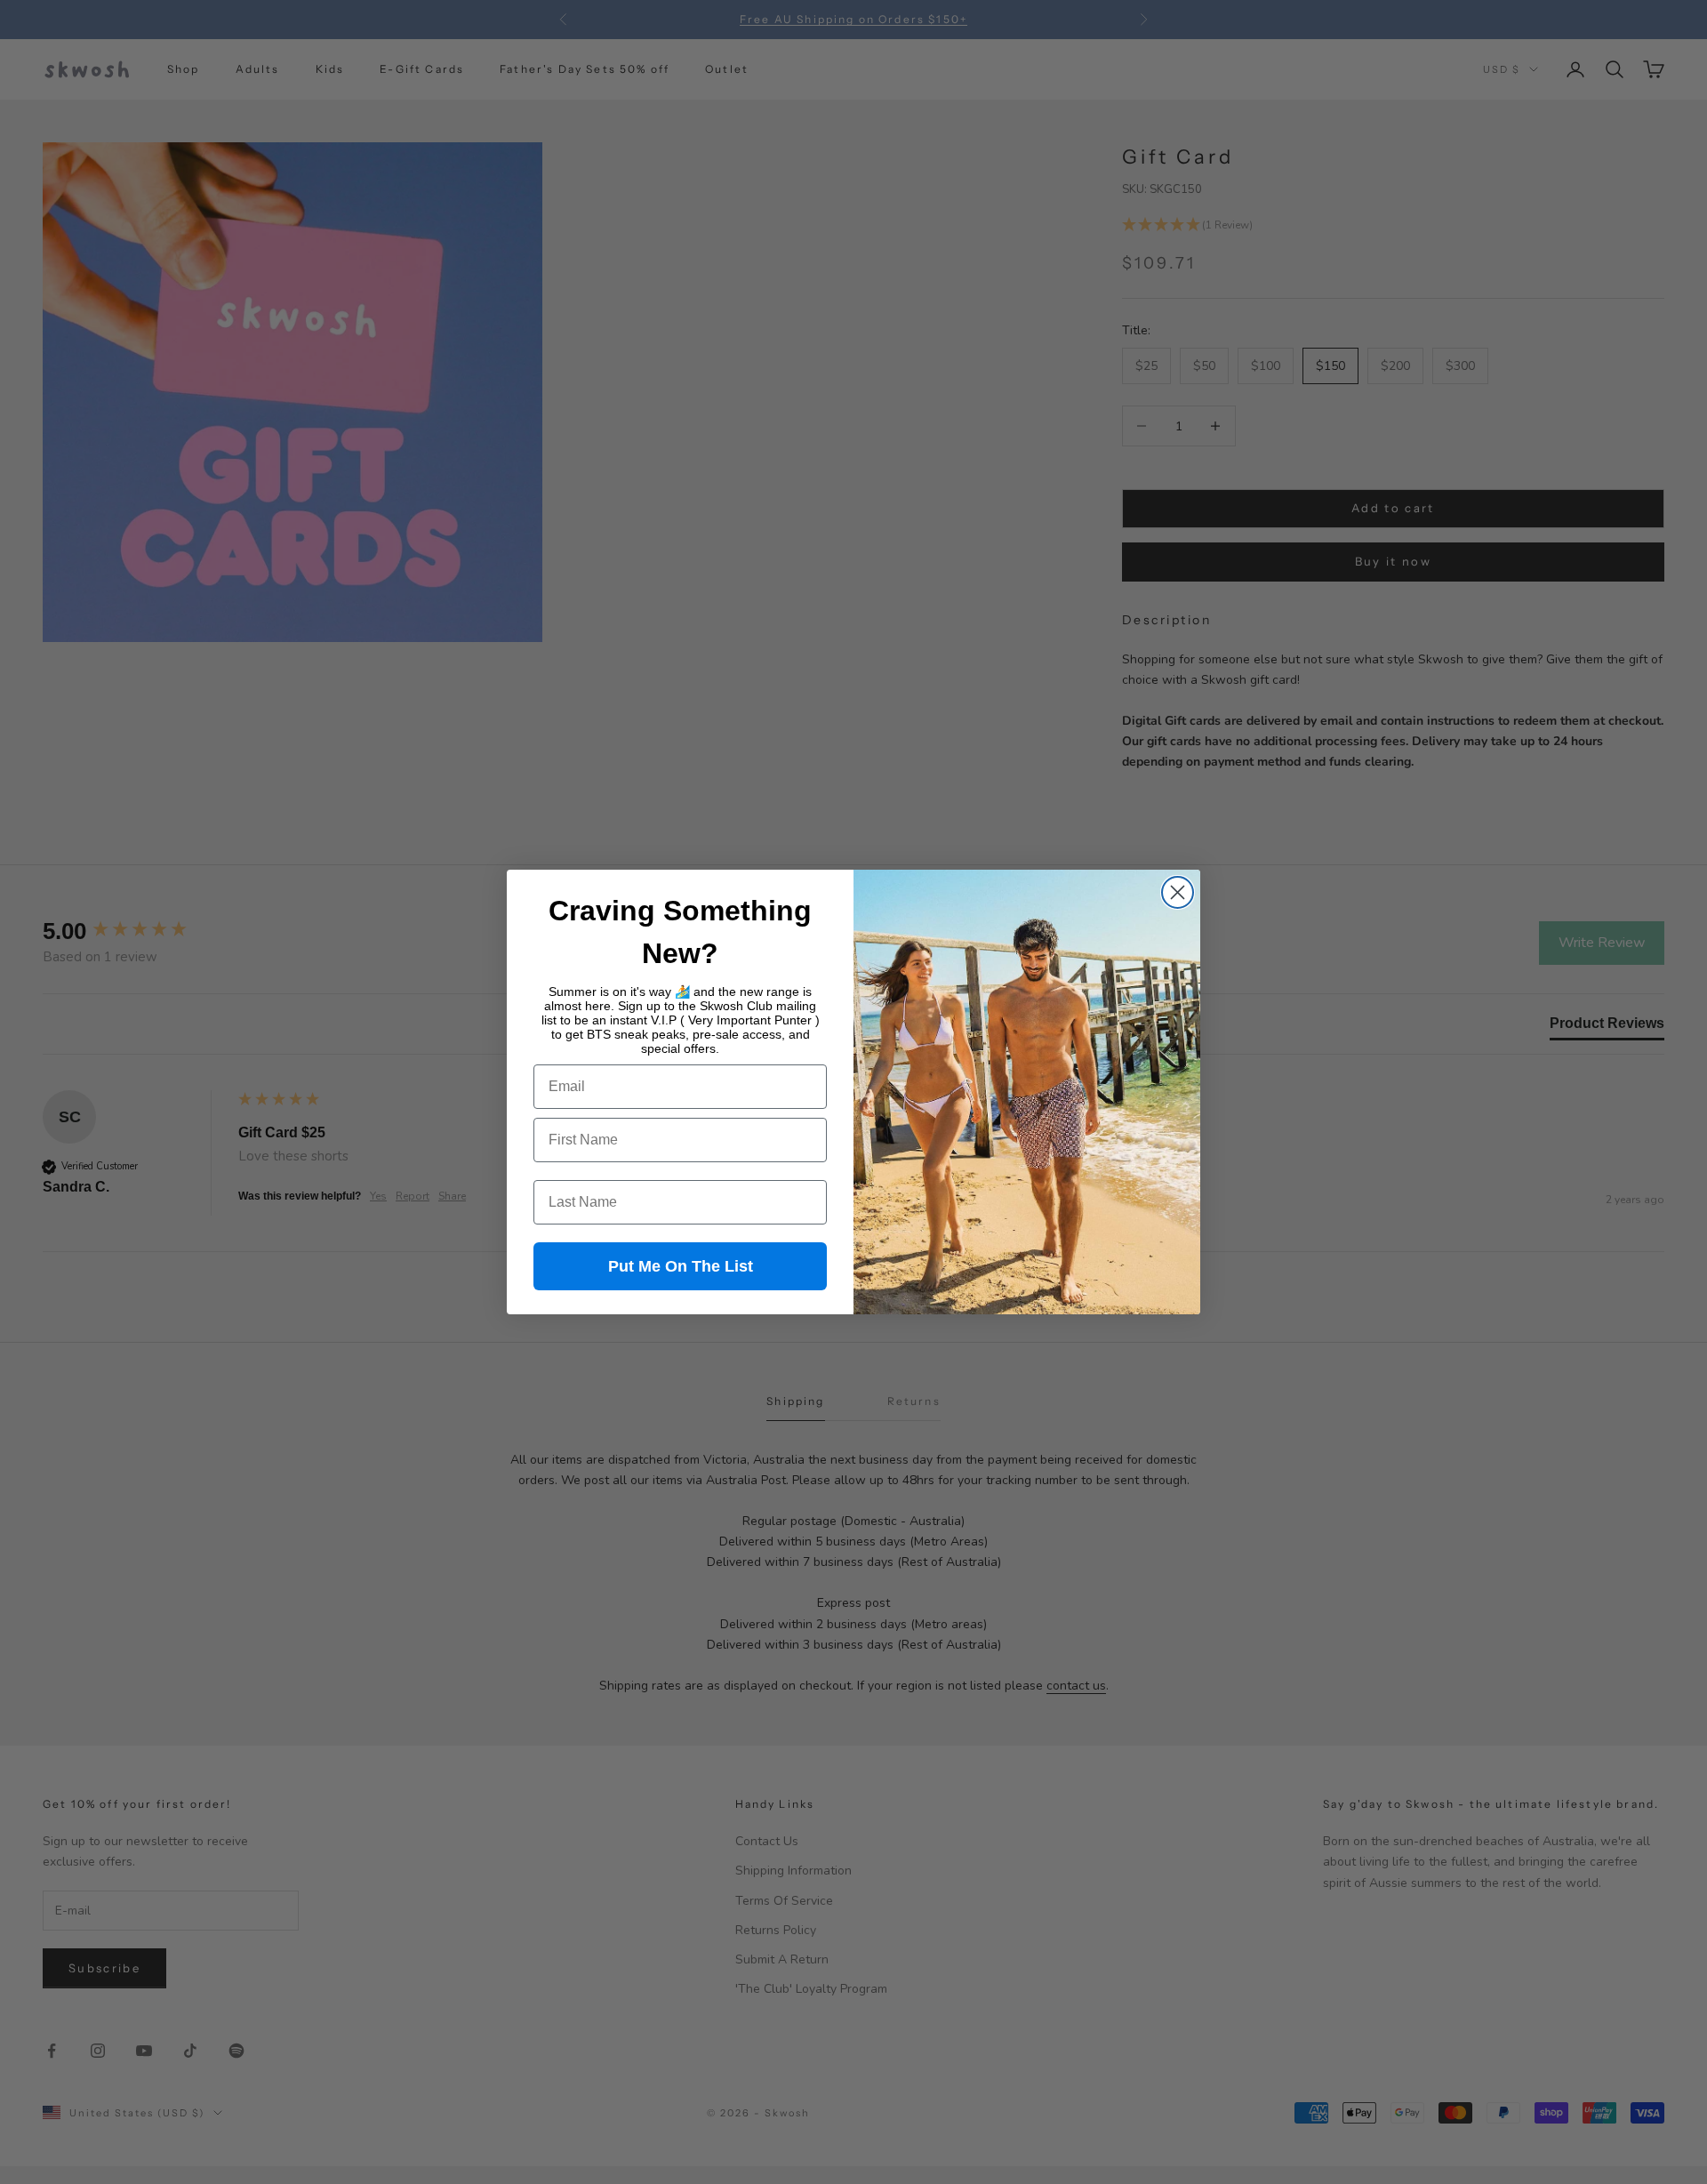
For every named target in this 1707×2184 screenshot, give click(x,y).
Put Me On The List (681, 1266)
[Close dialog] (1178, 892)
